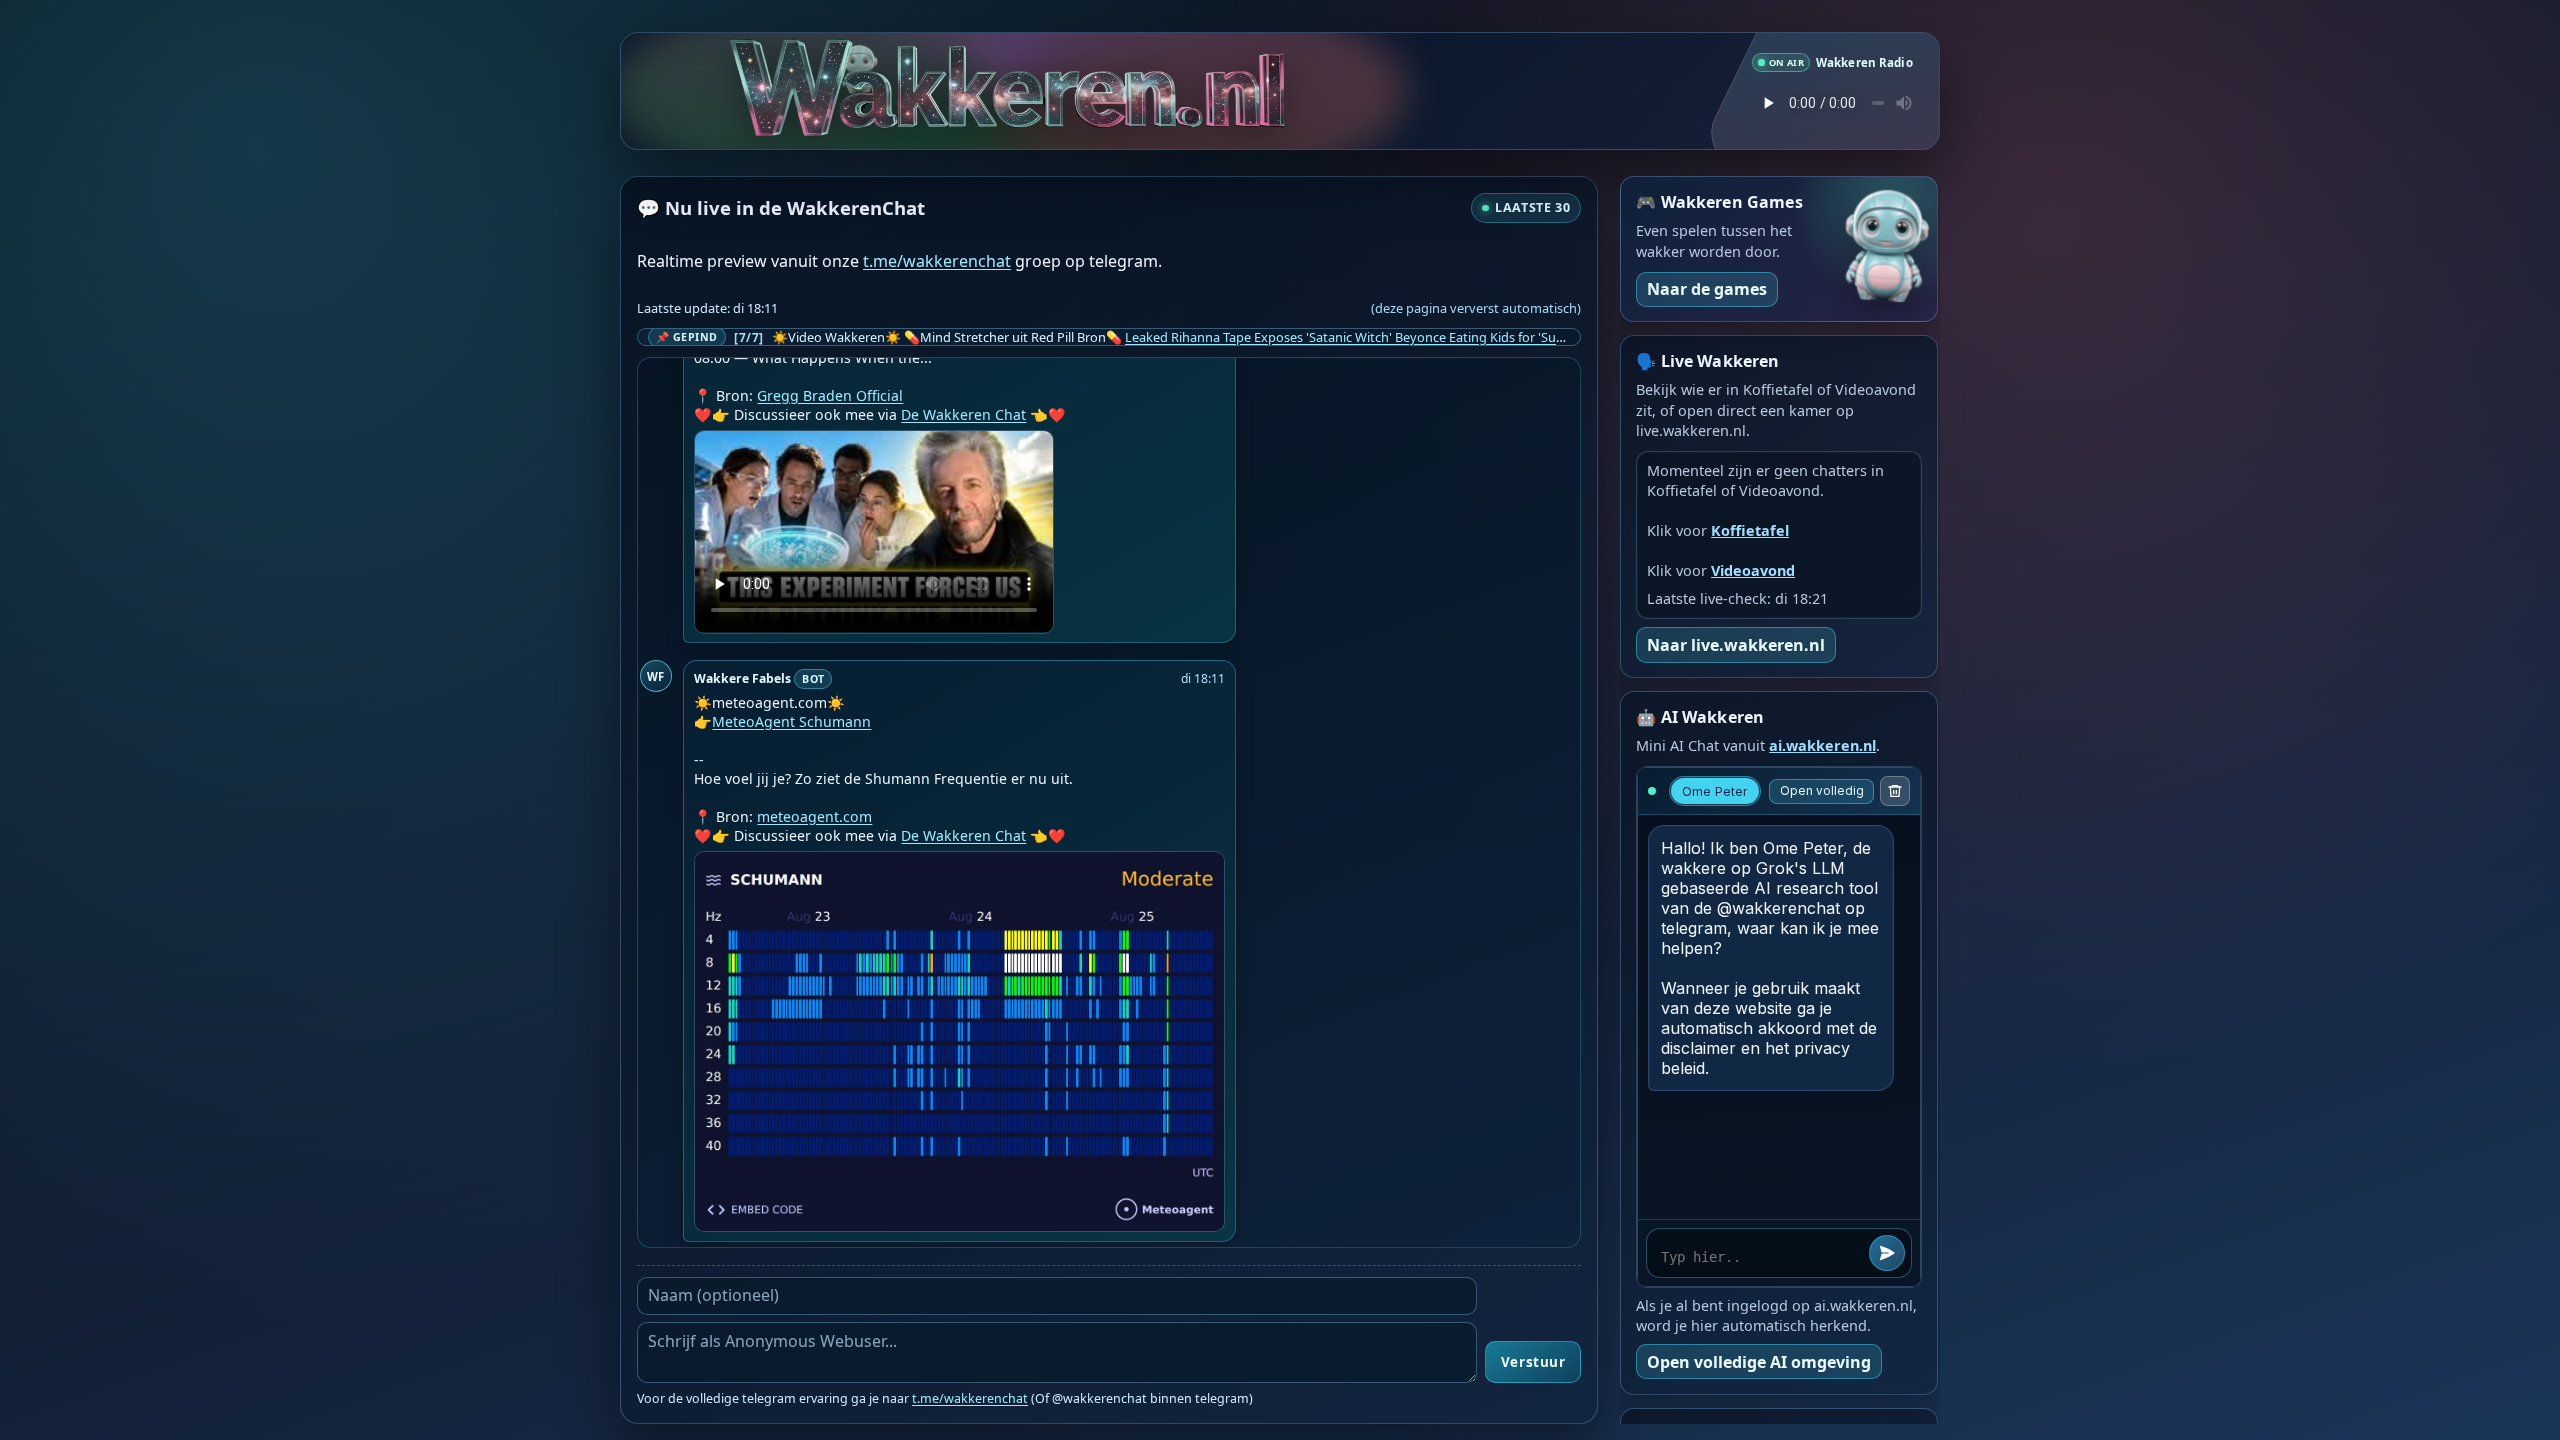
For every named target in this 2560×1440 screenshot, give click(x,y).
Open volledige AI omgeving (1759, 1362)
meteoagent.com (814, 816)
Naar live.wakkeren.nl (1736, 645)
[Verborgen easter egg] (937, 61)
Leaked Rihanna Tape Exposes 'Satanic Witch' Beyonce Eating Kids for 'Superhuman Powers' (1397, 337)
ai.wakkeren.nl (1822, 745)
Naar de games (1707, 289)
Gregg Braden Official (830, 395)
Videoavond (1753, 570)
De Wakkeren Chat (963, 414)
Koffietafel (1750, 530)
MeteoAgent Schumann (791, 721)
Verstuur (1533, 1362)
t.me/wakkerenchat (937, 261)
